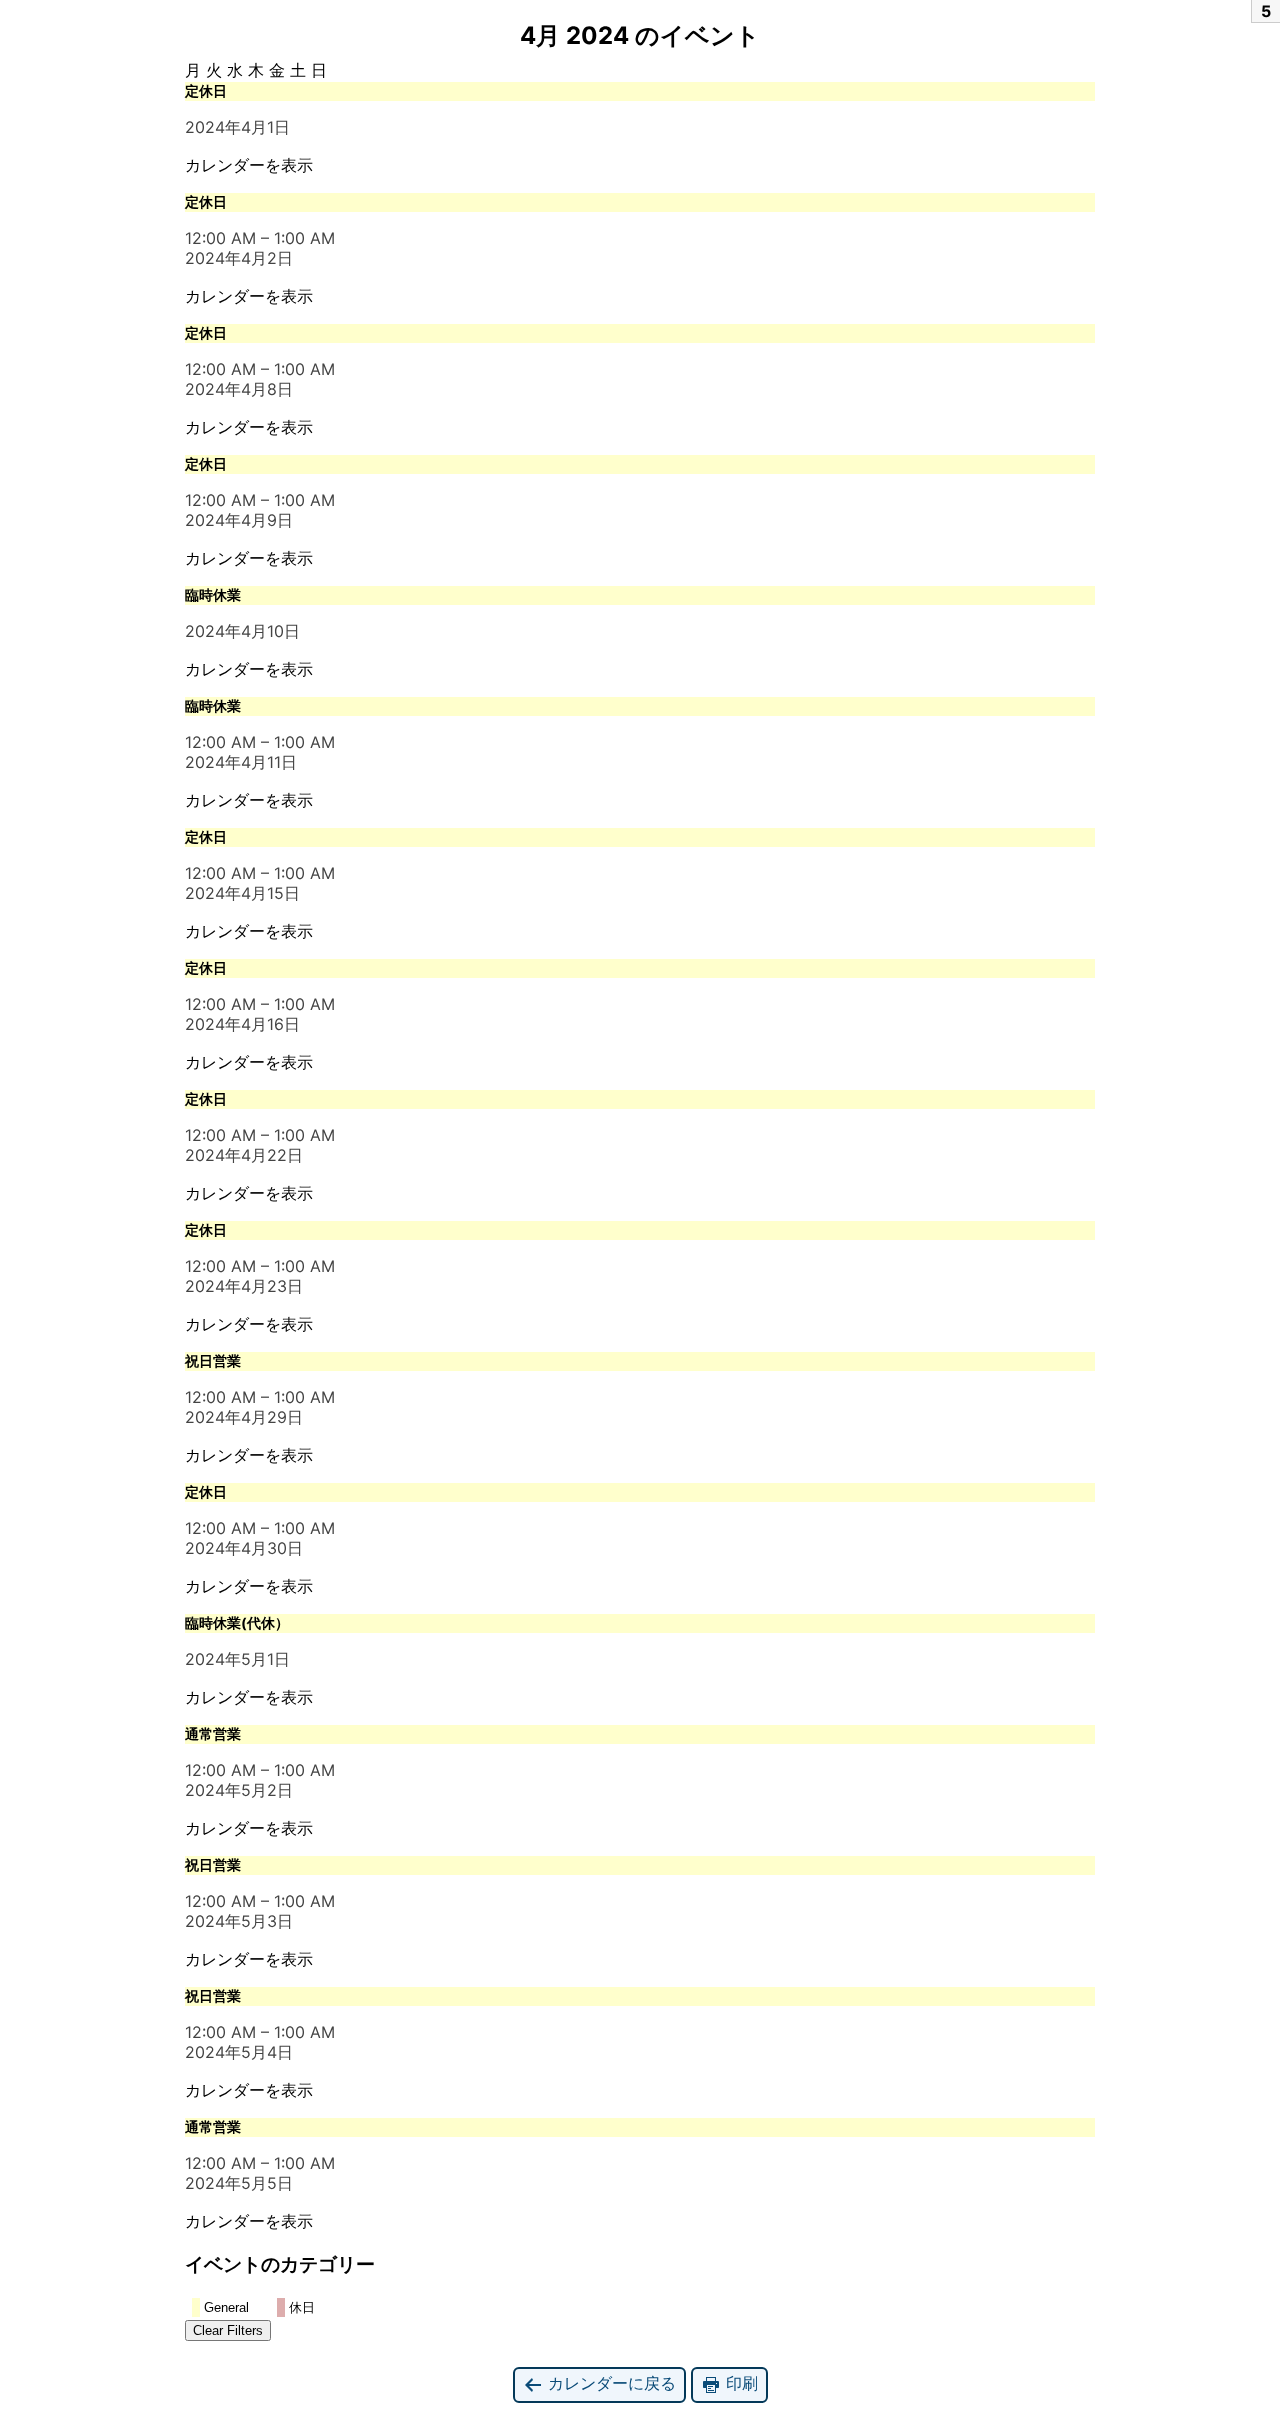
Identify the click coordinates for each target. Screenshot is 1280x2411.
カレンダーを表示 (249, 165)
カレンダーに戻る (609, 2383)
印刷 (739, 2383)
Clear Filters (228, 2330)
